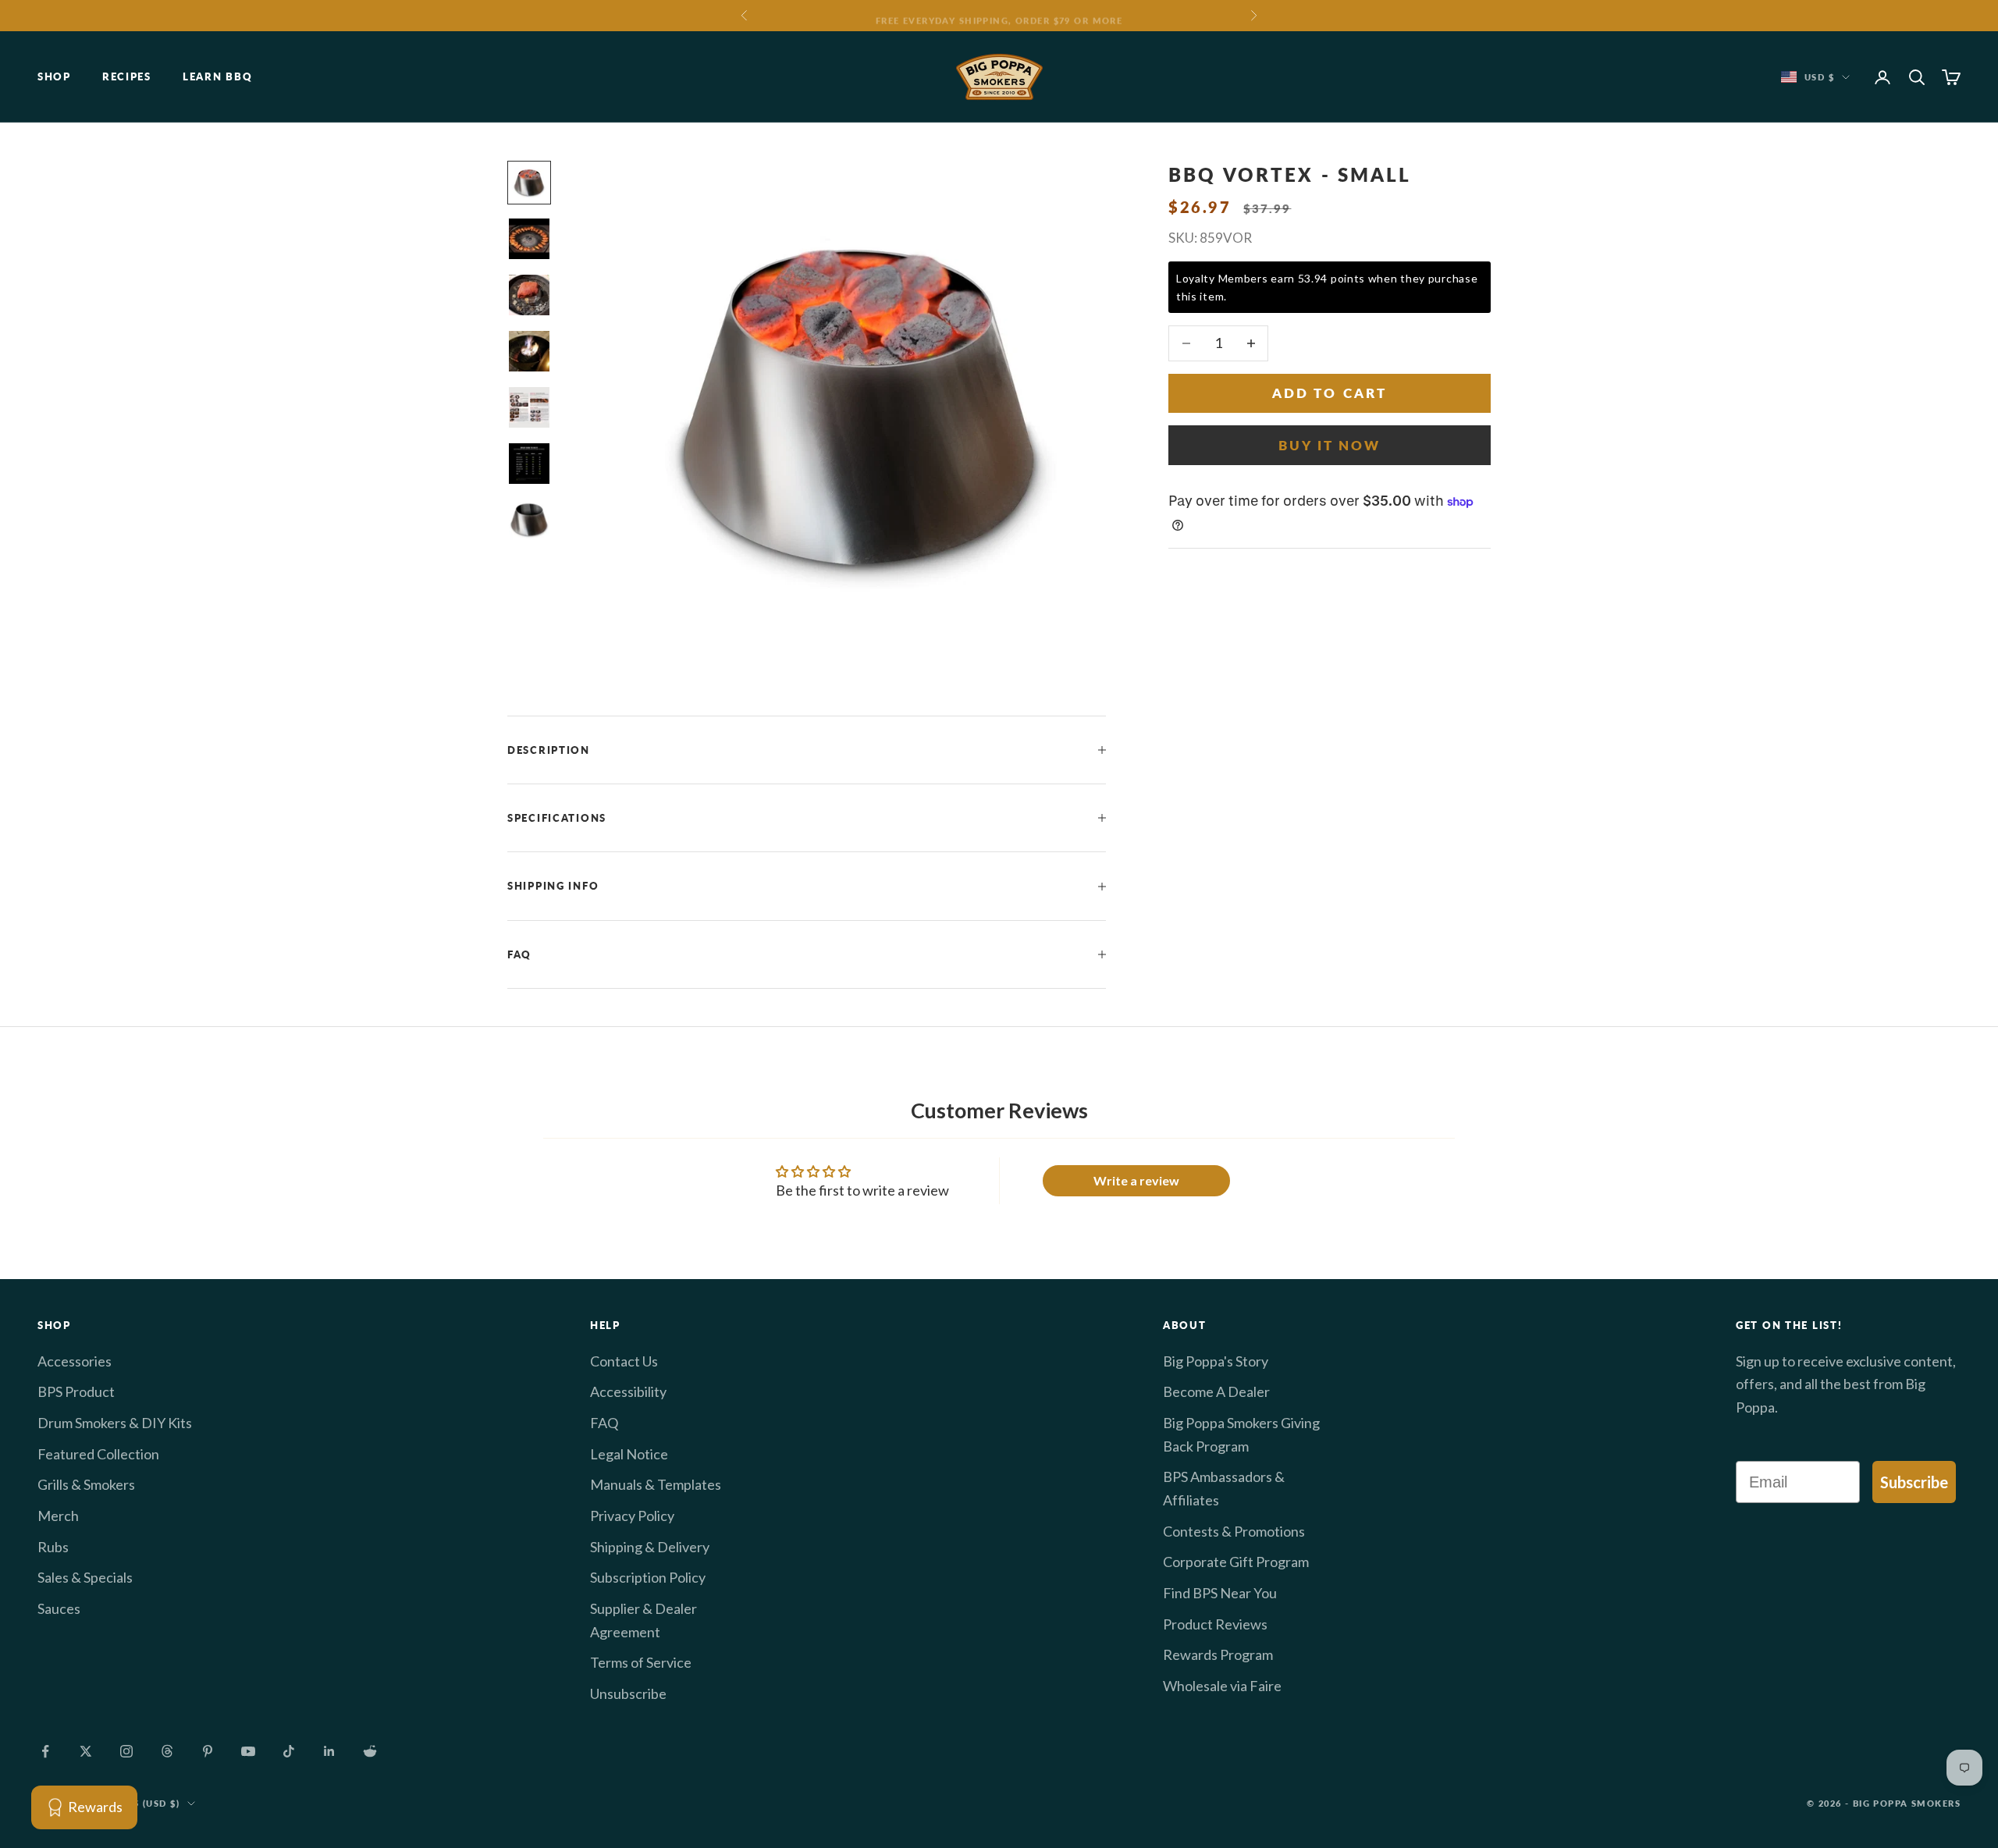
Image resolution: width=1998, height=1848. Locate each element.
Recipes (127, 77)
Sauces (59, 1608)
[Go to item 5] (529, 407)
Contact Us (624, 1361)
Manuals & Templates (656, 1484)
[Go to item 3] (529, 295)
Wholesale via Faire (1222, 1686)
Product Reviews (1215, 1624)
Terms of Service (641, 1662)
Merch (58, 1516)
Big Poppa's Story (1216, 1361)
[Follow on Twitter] (86, 1751)
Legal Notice (629, 1454)
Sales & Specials (85, 1577)
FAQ (604, 1423)
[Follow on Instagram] (126, 1751)
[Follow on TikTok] (289, 1751)
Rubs (53, 1547)
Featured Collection (98, 1454)
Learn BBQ (217, 77)
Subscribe (1914, 1482)
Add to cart (1330, 393)
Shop (54, 77)
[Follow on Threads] (167, 1751)
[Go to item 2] (529, 239)
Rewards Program (1218, 1654)
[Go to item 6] (529, 464)
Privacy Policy (632, 1516)
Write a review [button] (1136, 1180)
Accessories (75, 1361)
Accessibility (628, 1391)
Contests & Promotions (1234, 1531)
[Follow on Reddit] (370, 1751)
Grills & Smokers (86, 1484)
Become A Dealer (1216, 1391)
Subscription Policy (648, 1577)
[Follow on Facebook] (45, 1751)
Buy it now (1330, 445)
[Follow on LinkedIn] (329, 1751)
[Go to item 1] (529, 183)
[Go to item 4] (529, 351)
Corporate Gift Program (1236, 1562)
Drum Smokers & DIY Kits (115, 1423)
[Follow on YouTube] (248, 1751)
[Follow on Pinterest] (208, 1751)
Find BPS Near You (1220, 1593)
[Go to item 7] (529, 520)
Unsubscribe (628, 1693)
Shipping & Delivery (650, 1547)
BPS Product (76, 1391)
